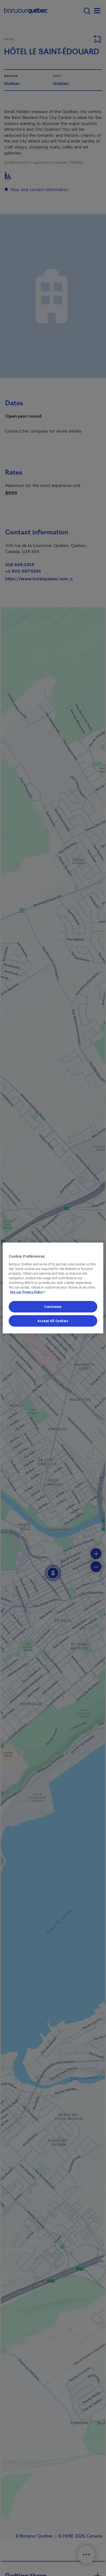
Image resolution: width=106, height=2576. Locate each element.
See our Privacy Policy (28, 1292)
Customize (53, 1307)
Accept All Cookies (53, 1321)
